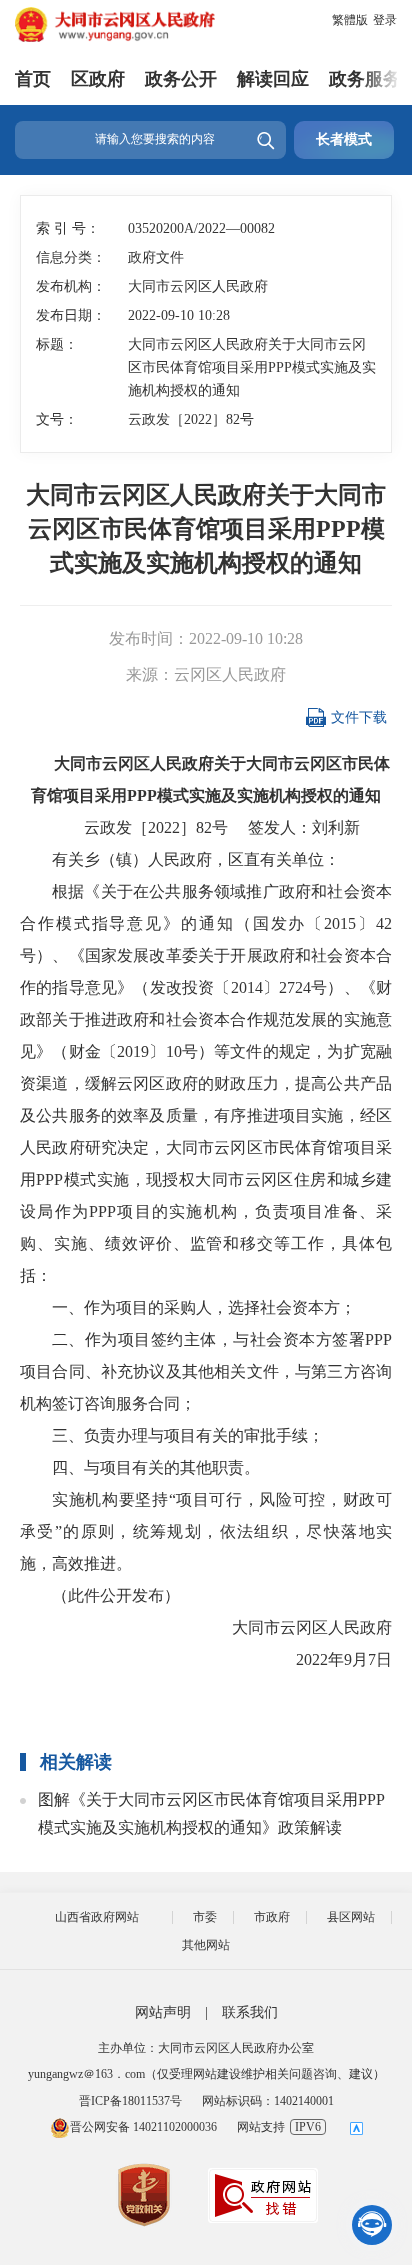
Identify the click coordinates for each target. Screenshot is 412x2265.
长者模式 (344, 139)
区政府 (98, 79)
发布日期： (70, 315)
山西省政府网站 (97, 1917)
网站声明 (163, 2012)
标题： (57, 344)
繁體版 (350, 20)
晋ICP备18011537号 (130, 2101)
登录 (385, 20)
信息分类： (70, 257)
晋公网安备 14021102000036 (143, 2127)
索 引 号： (68, 228)
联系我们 (250, 2012)
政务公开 (181, 79)
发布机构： (70, 286)
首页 (33, 79)
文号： (57, 419)
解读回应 (273, 79)
